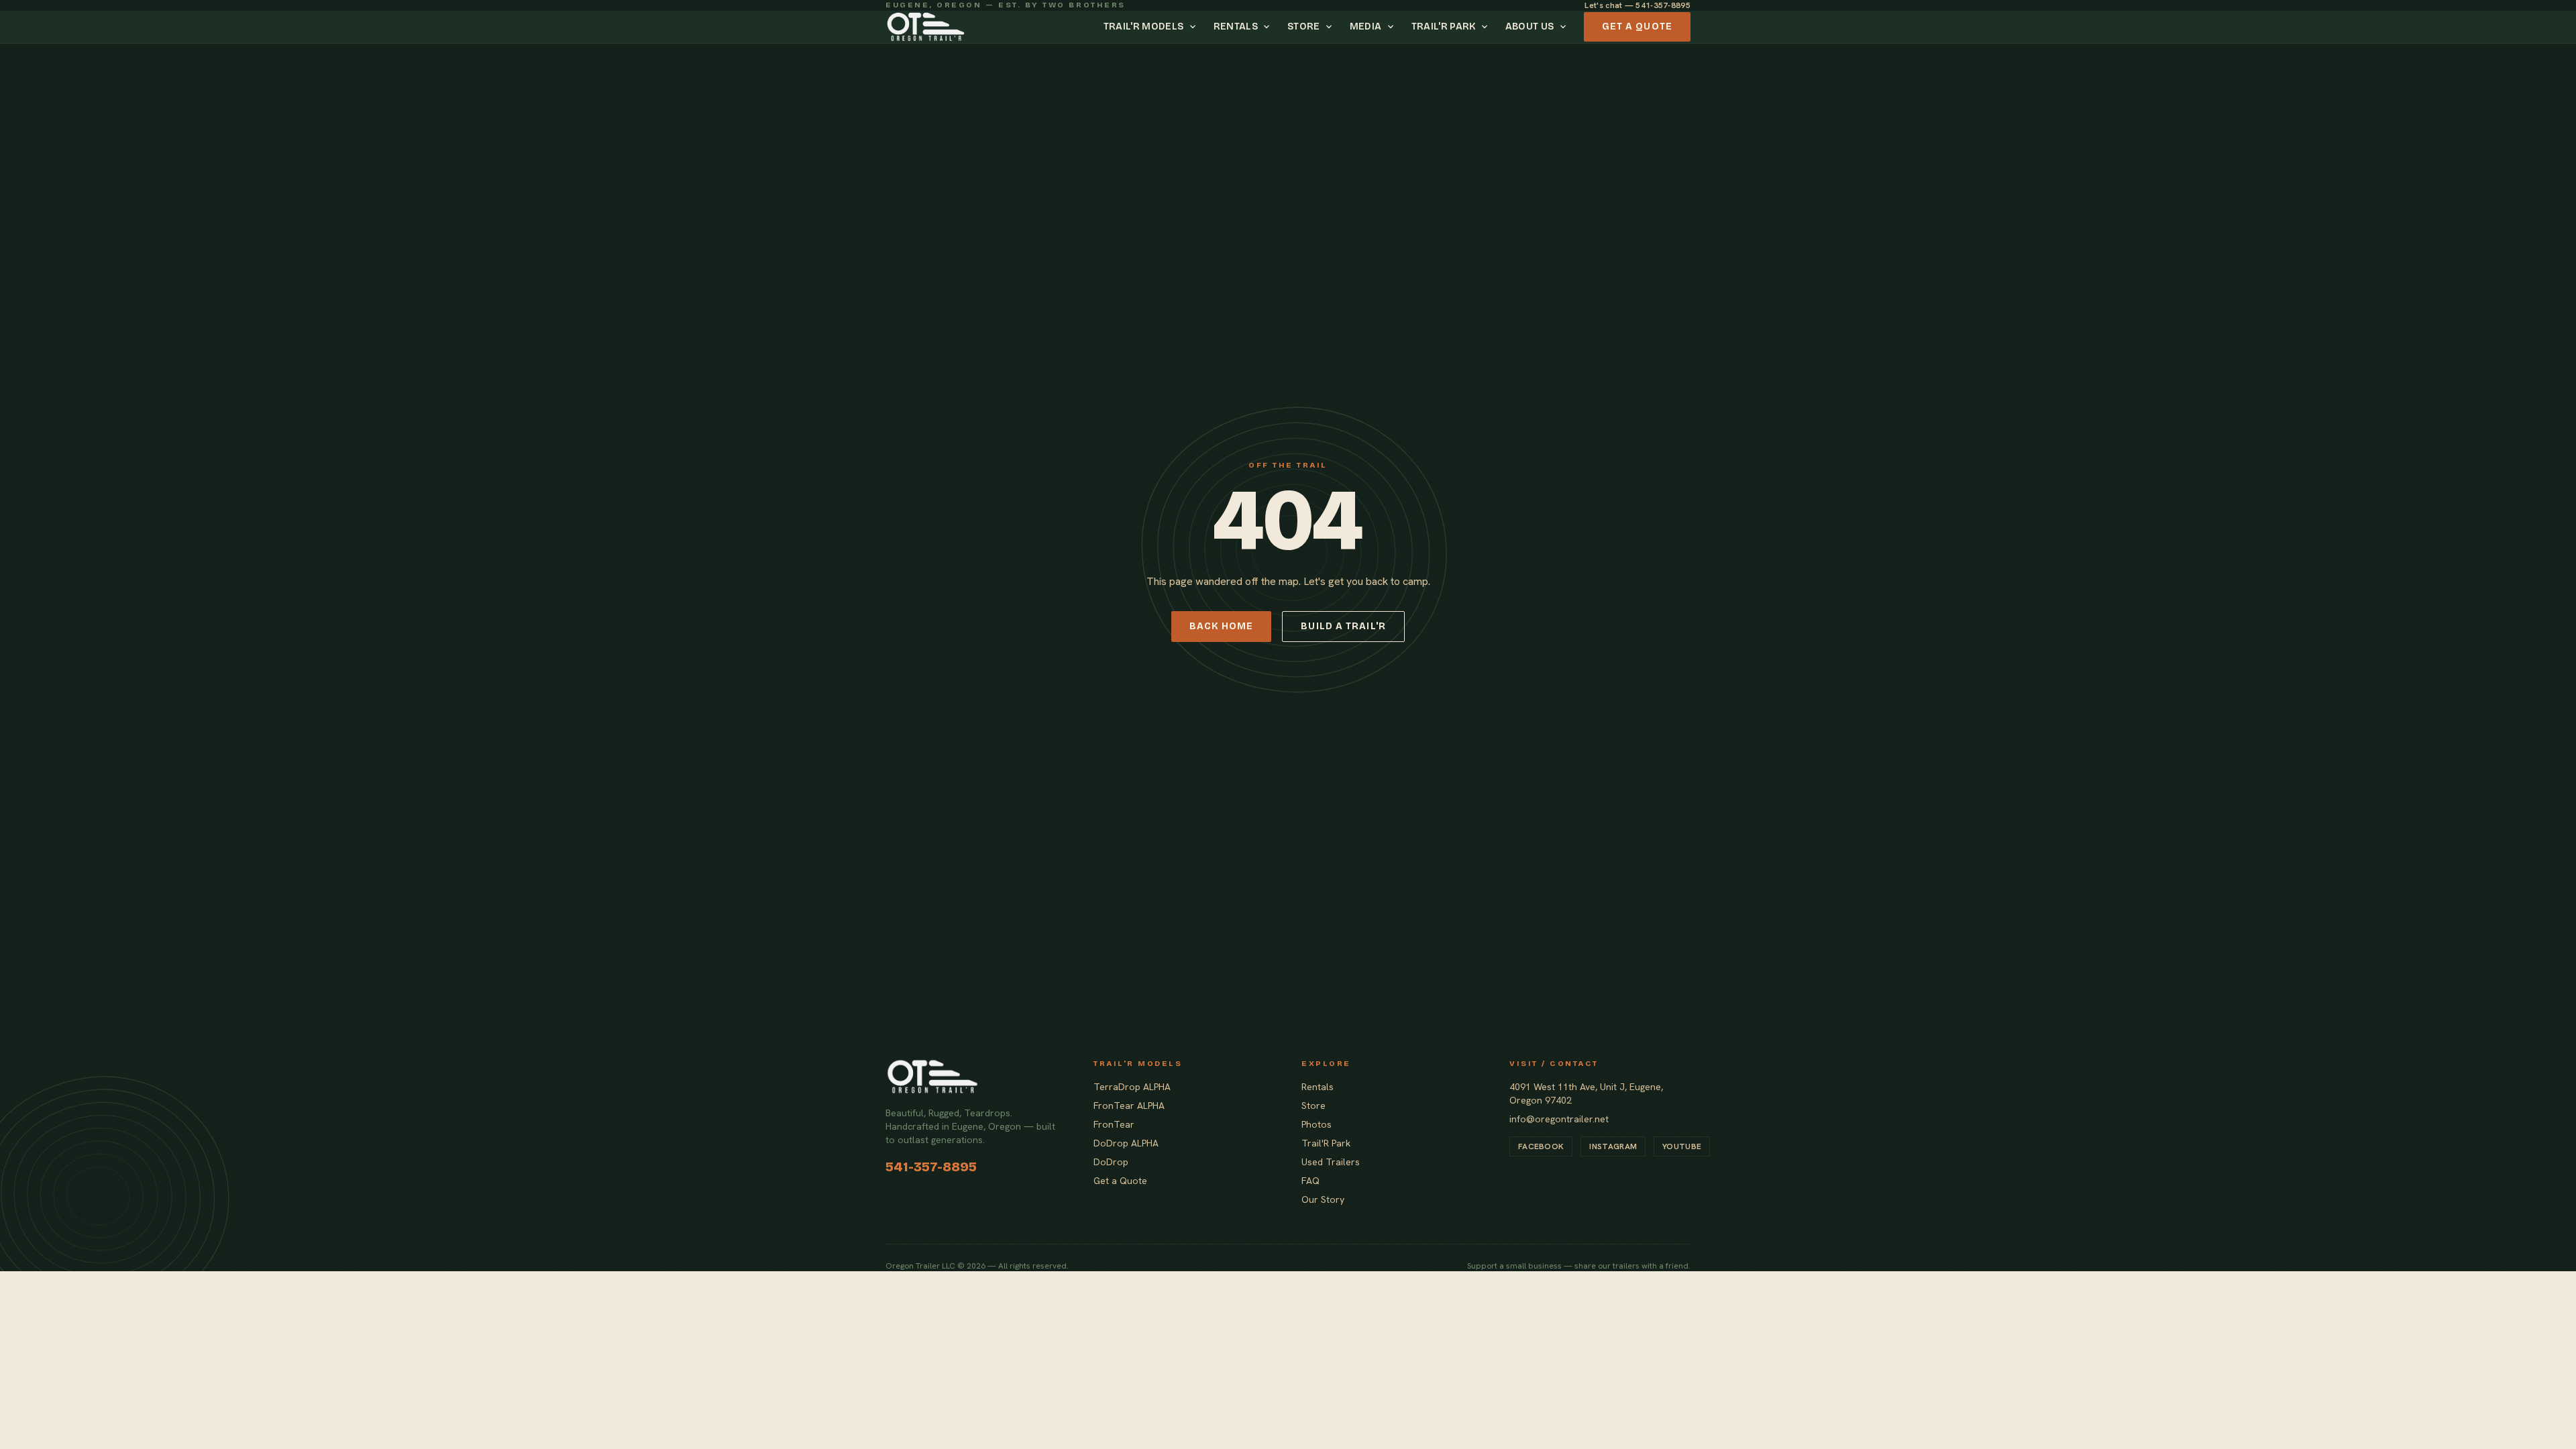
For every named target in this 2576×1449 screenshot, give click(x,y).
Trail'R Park (1444, 26)
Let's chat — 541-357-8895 (1638, 5)
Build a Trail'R (1343, 626)
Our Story (1323, 1199)
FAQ (1310, 1181)
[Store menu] (1331, 27)
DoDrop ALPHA (1126, 1143)
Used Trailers (1331, 1162)
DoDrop (1111, 1162)
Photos (1317, 1124)
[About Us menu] (1565, 27)
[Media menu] (1393, 27)
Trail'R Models (1144, 26)
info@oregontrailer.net (1559, 1119)
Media (1366, 26)
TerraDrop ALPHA (1132, 1087)
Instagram (1613, 1146)
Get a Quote (1637, 26)
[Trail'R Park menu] (1487, 27)
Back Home (1221, 626)
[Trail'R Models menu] (1195, 27)
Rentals (1236, 26)
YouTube (1682, 1146)
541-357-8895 (931, 1167)
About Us (1530, 26)
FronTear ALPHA (1129, 1106)
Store (1304, 26)
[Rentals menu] (1269, 27)
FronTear (1114, 1124)
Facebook (1541, 1146)
